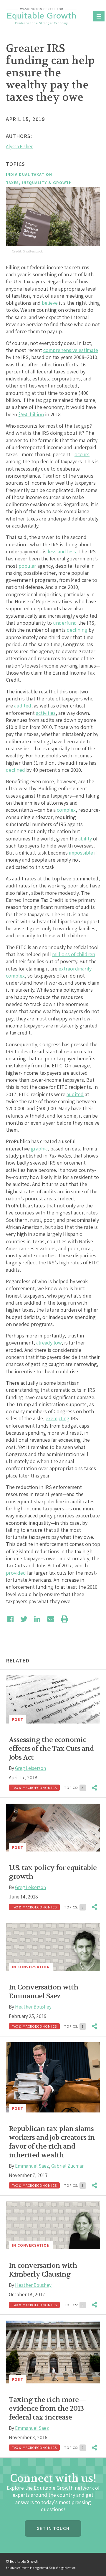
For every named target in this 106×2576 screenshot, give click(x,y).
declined (15, 770)
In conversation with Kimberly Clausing (43, 2270)
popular (27, 566)
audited (23, 706)
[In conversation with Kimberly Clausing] (53, 2225)
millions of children (74, 954)
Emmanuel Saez (32, 2166)
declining (77, 630)
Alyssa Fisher (19, 146)
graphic (39, 1149)
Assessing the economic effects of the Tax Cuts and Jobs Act (51, 1749)
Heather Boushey (33, 2007)
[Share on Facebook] (10, 1619)
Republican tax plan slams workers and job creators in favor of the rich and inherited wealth (52, 2142)
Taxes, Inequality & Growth (39, 183)
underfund (65, 623)
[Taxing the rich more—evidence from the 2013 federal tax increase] (53, 2352)
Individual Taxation (29, 174)
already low (49, 1343)
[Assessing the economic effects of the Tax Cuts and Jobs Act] (53, 1699)
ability (85, 839)
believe (50, 303)
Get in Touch (53, 2528)
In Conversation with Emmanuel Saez (44, 1992)
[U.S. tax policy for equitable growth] (53, 1828)
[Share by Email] (51, 1619)
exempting (58, 1418)
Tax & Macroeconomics (34, 1788)
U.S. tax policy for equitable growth (53, 1872)
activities (46, 713)
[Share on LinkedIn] (37, 1619)
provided (16, 1573)
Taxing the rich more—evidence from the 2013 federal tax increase (48, 2409)
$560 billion (31, 414)
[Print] (64, 1619)
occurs (82, 454)
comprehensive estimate (71, 350)
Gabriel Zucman (68, 2166)
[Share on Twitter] (24, 1619)
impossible (81, 853)
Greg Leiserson (30, 1768)
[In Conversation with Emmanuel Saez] (53, 1947)
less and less (62, 551)
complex (66, 810)
